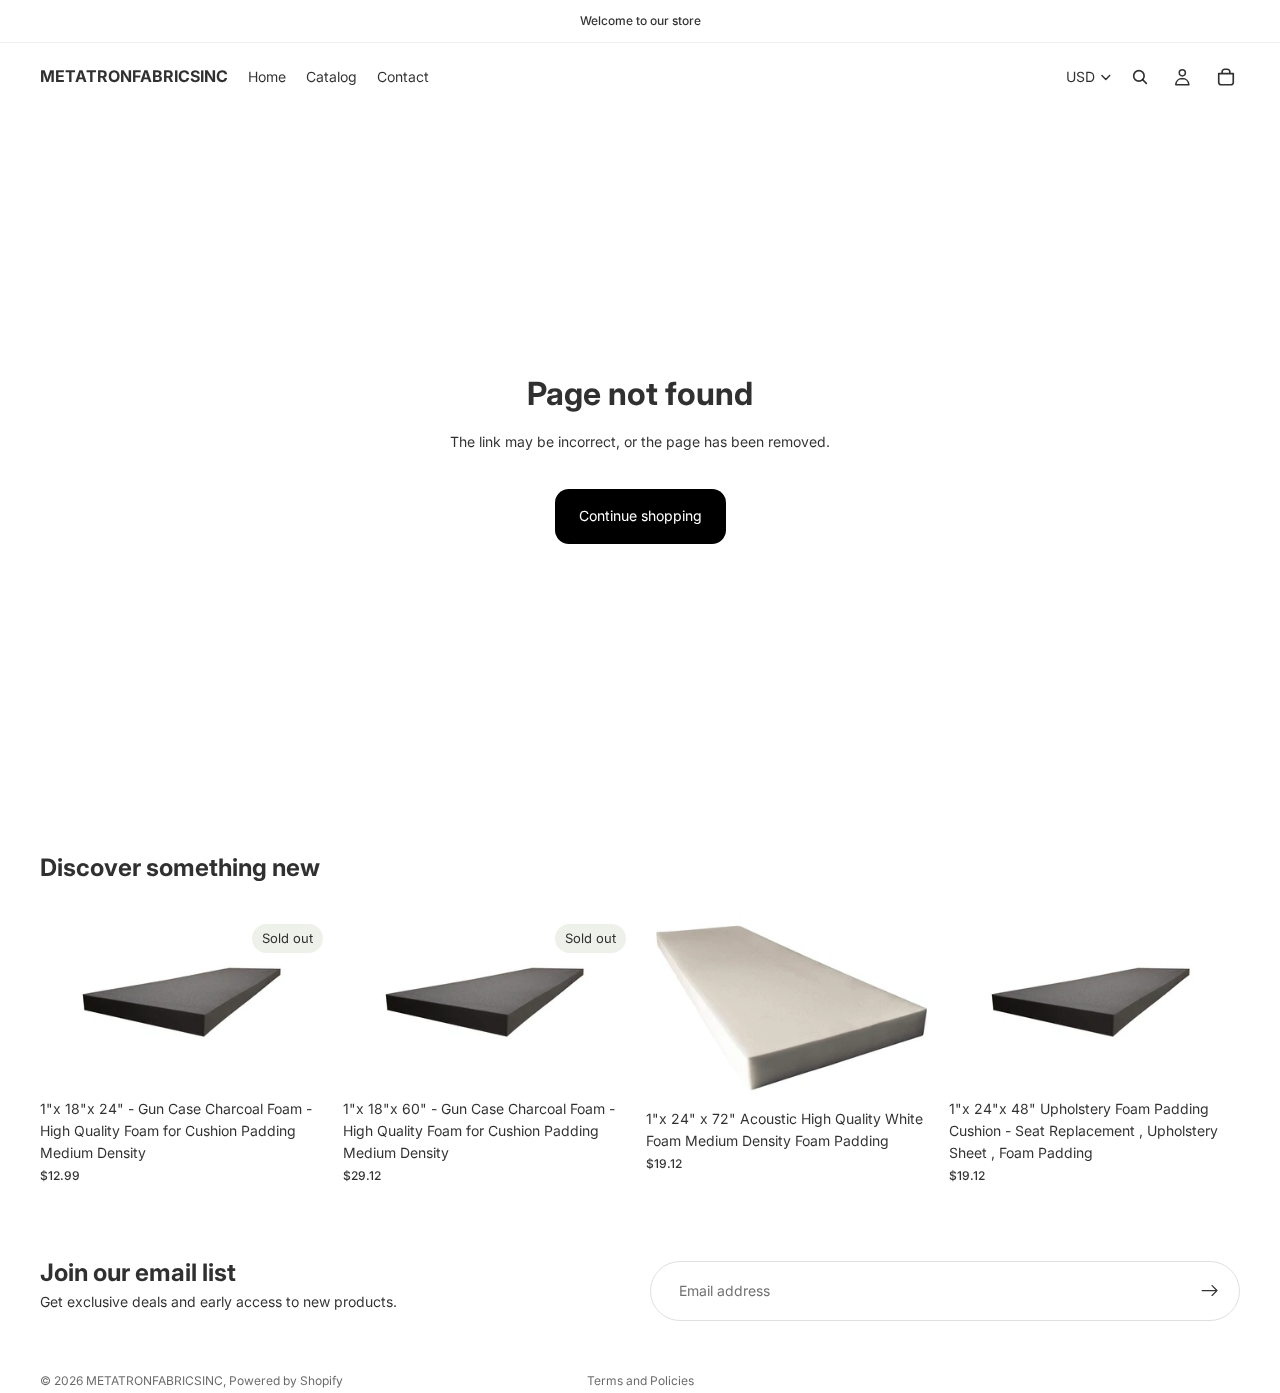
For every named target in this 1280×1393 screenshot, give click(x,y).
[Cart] (1226, 77)
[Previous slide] (70, 1003)
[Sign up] (1210, 1291)
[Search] (1140, 77)
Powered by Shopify (286, 1380)
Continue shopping (640, 515)
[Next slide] (301, 1003)
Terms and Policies (640, 1380)
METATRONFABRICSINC (154, 1380)
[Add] (906, 1069)
